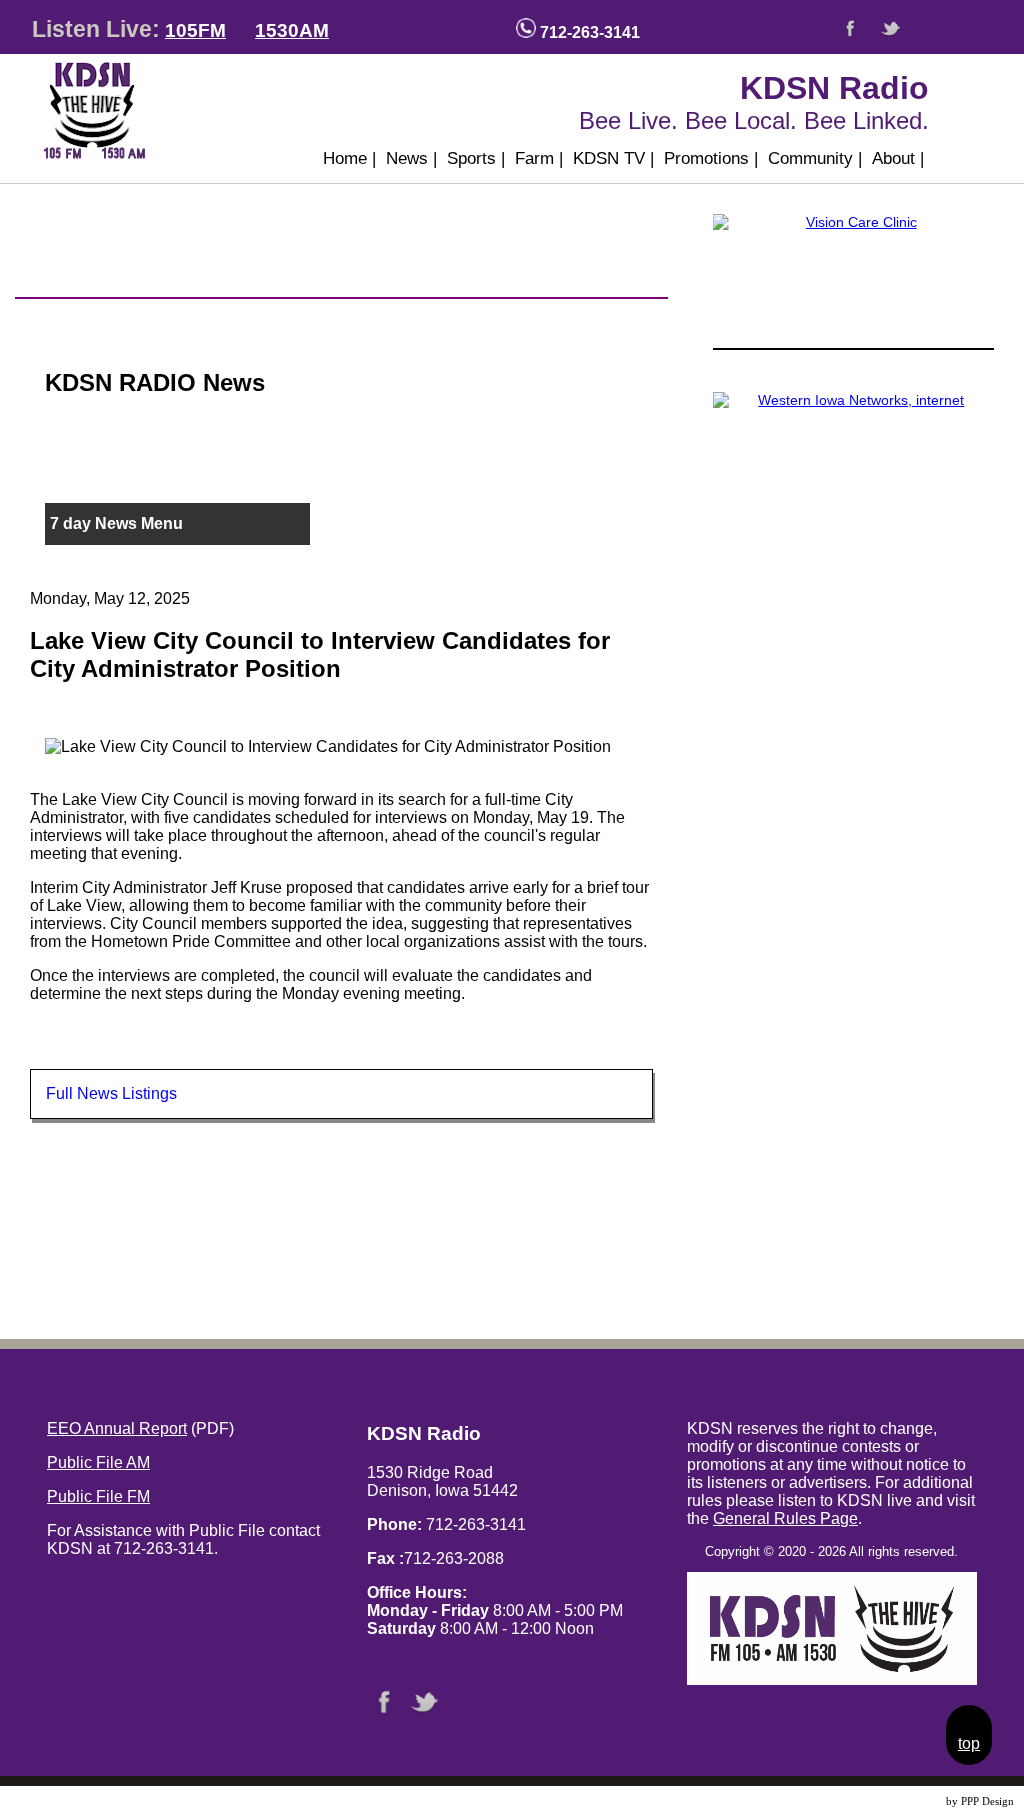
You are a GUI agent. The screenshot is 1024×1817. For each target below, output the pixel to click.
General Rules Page (785, 1518)
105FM (195, 30)
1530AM (292, 30)
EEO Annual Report (117, 1428)
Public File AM (98, 1462)
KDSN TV (613, 158)
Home (349, 158)
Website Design (908, 1801)
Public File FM (98, 1496)
